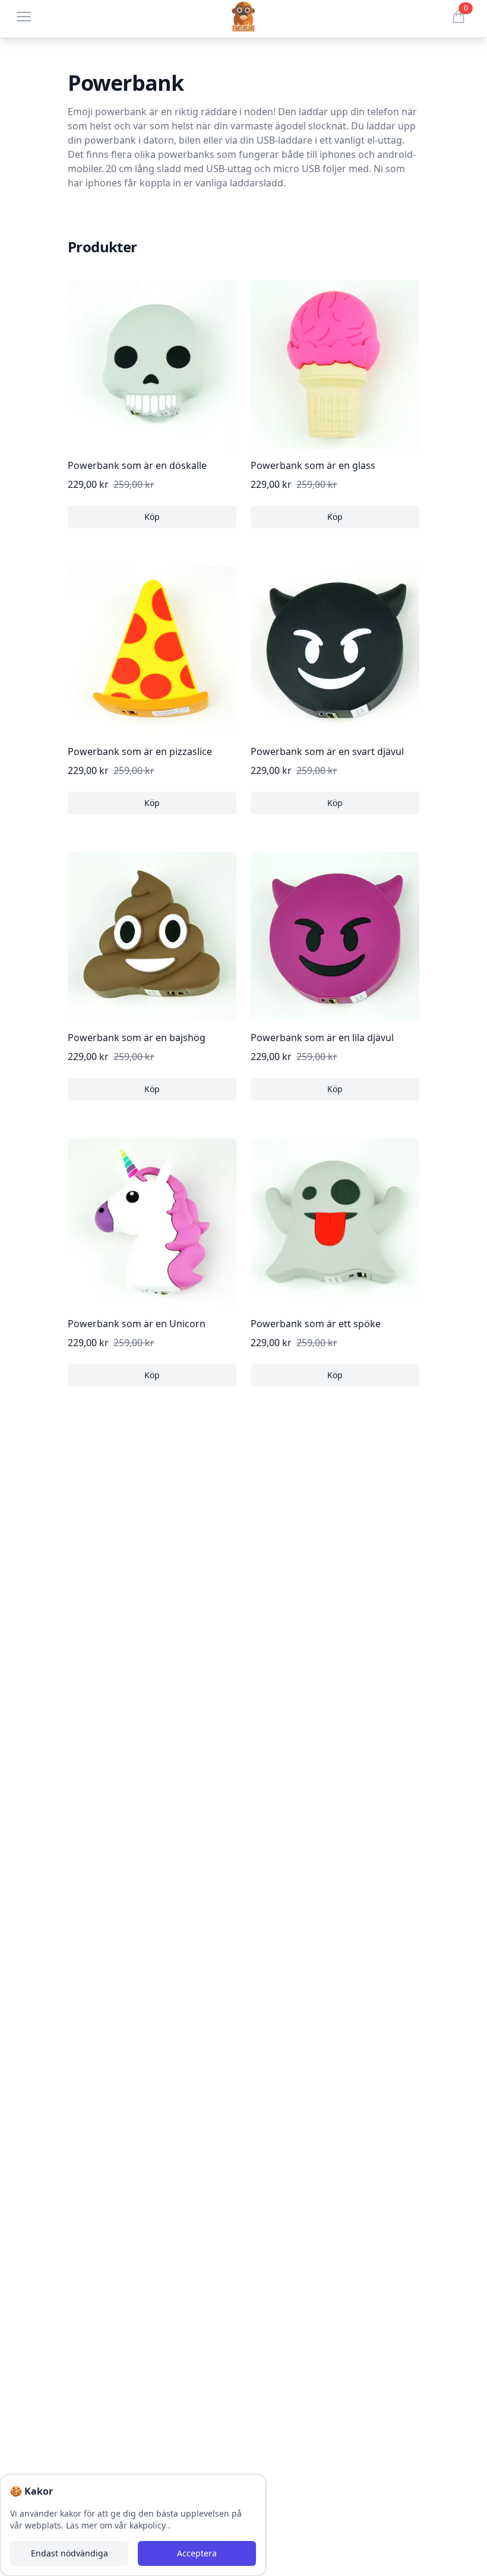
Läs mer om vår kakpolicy (117, 2525)
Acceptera (197, 2553)
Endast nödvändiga (69, 2553)
